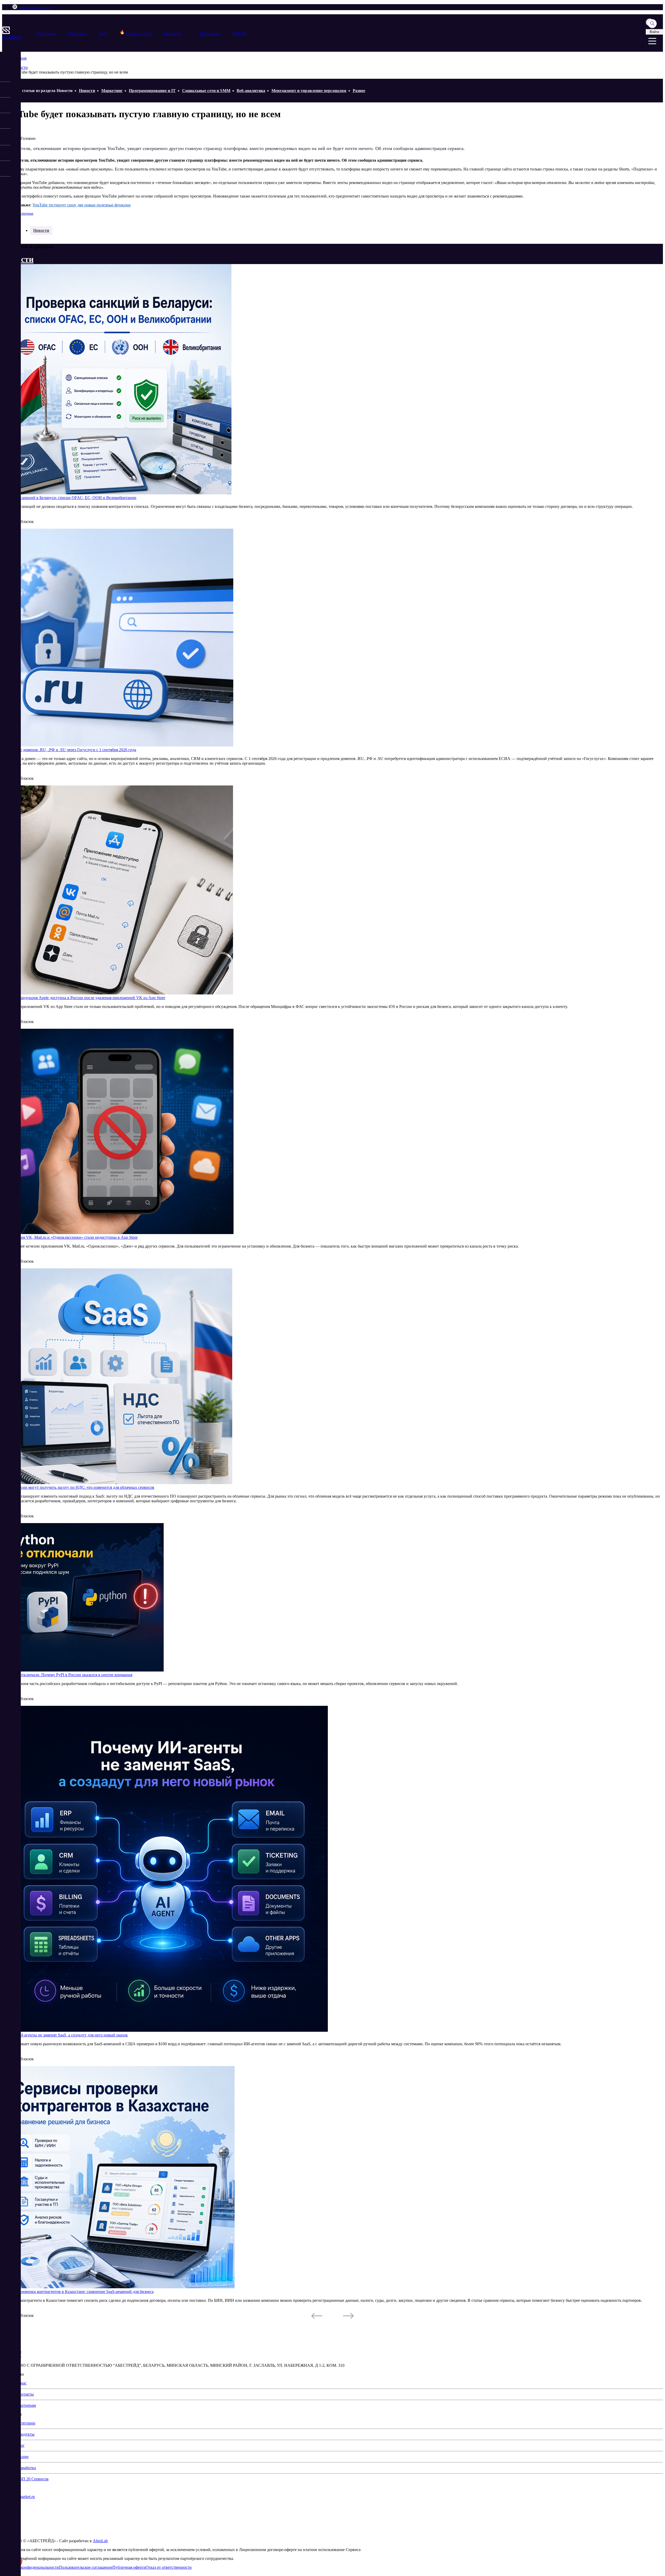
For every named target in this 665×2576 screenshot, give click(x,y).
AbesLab (100, 2541)
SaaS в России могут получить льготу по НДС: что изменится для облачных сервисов (78, 1487)
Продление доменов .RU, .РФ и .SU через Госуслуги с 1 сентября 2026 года (69, 750)
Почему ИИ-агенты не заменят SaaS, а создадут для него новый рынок (65, 2035)
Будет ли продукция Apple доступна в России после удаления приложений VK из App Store (84, 998)
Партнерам (210, 34)
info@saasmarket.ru (36, 8)
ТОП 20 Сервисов (32, 2479)
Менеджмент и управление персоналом (309, 91)
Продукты (77, 34)
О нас (21, 2383)
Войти (654, 32)
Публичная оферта (129, 2567)
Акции (22, 2457)
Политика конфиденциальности (31, 2567)
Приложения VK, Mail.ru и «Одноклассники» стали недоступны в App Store (70, 1237)
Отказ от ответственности (169, 2567)
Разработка (26, 2468)
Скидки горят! (138, 34)
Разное (359, 91)
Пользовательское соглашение (86, 2567)
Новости (87, 91)
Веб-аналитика (251, 91)
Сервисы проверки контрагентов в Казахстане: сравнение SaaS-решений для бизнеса (78, 2292)
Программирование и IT (152, 91)
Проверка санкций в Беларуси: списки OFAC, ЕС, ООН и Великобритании (69, 498)
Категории (46, 34)
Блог (103, 34)
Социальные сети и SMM (206, 91)
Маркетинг (112, 91)
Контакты (173, 34)
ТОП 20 (239, 34)
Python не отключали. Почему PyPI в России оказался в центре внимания (67, 1675)
